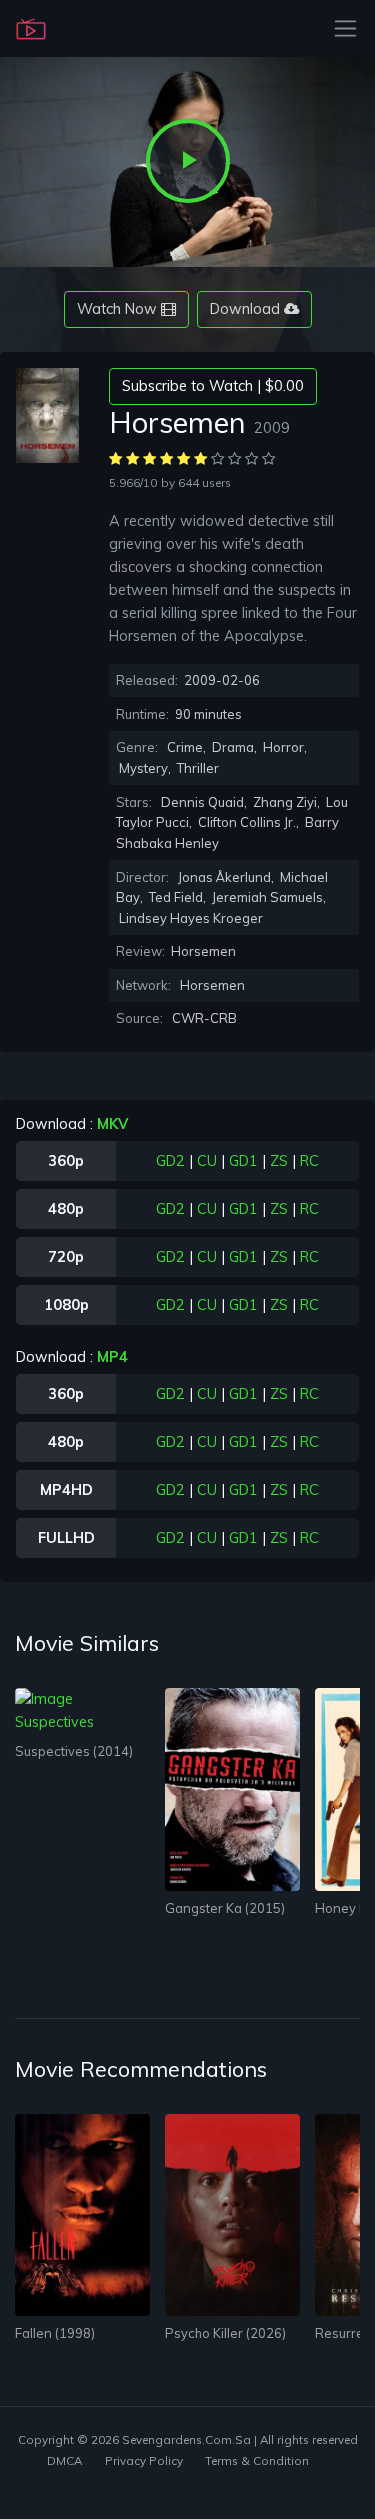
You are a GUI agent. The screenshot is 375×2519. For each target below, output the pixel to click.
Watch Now (119, 309)
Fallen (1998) (55, 2333)
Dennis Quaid (202, 802)
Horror (283, 747)
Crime (185, 747)
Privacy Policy (144, 2460)
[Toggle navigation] (339, 28)
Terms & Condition (257, 2460)
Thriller (198, 768)
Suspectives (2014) (74, 1751)
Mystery (143, 768)
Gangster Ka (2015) (225, 1908)
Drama (233, 747)
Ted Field (176, 897)
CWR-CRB (204, 1018)
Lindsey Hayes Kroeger (191, 918)
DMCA (64, 2460)
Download (247, 309)
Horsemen (212, 985)
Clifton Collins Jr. (247, 822)
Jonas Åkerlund (224, 877)
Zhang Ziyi (285, 802)
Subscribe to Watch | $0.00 (213, 386)
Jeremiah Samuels (267, 897)
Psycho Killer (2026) (225, 2333)
